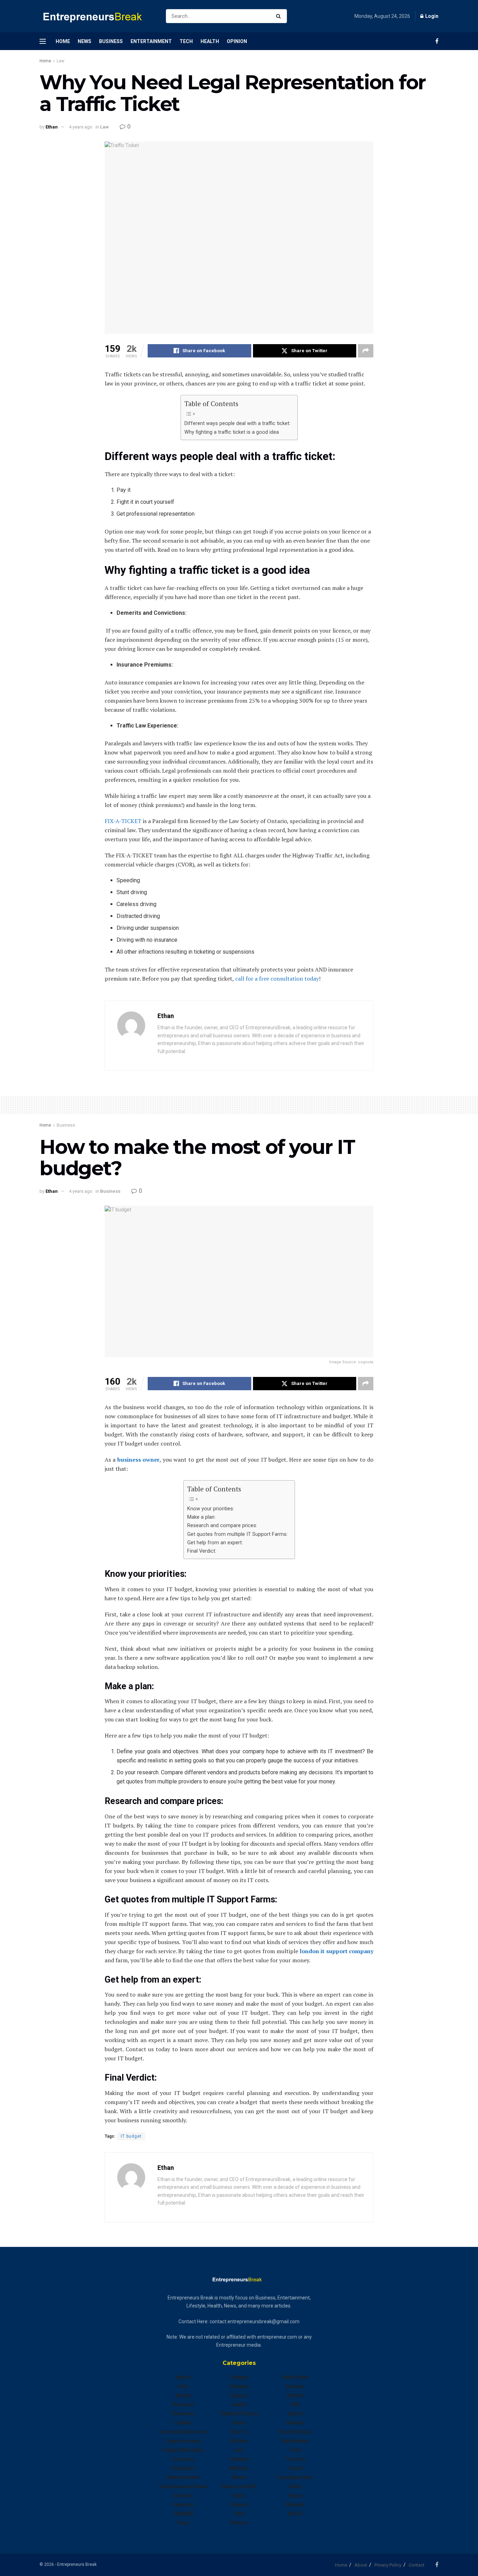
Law (61, 61)
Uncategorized (295, 2477)
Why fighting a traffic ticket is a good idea (232, 432)
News (85, 41)
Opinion (237, 41)
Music (239, 2477)
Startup (295, 2423)
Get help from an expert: (215, 1543)
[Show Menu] (43, 41)
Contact (417, 2565)
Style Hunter (295, 2441)
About (361, 2565)
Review (295, 2395)
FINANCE (183, 2514)
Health (210, 41)
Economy (183, 2459)
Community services (183, 2432)
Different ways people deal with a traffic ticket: (237, 423)
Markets (239, 2468)
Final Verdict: (202, 1551)
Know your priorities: (211, 1509)
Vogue (295, 2495)
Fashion (183, 2495)
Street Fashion (295, 2432)
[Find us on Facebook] (437, 41)
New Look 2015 (239, 2486)
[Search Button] (280, 16)
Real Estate (295, 2377)
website (295, 2505)
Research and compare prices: (222, 1526)
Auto (183, 2386)
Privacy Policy (388, 2565)
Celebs (183, 2423)
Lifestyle (239, 2459)
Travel (295, 2468)
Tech (186, 41)
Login (431, 16)
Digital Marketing (183, 2450)
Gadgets (239, 2386)
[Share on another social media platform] (366, 351)
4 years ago (81, 127)
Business (111, 41)
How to (239, 2432)
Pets (239, 2514)
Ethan (52, 127)
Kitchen (239, 2441)
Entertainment (151, 41)
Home (63, 41)
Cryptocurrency (183, 2441)
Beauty (183, 2395)
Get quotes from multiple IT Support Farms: (237, 1534)
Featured (183, 2505)
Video (295, 2486)
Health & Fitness (239, 2414)
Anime (183, 2377)
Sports (295, 2414)
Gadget (239, 2377)
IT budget (131, 2136)
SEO (295, 2404)
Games (239, 2395)
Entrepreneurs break (183, 2486)
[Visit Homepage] (97, 16)
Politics (239, 2523)
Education (183, 2468)
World (295, 2514)
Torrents (295, 2459)
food (183, 2523)
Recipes (295, 2386)
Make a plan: (201, 1517)
